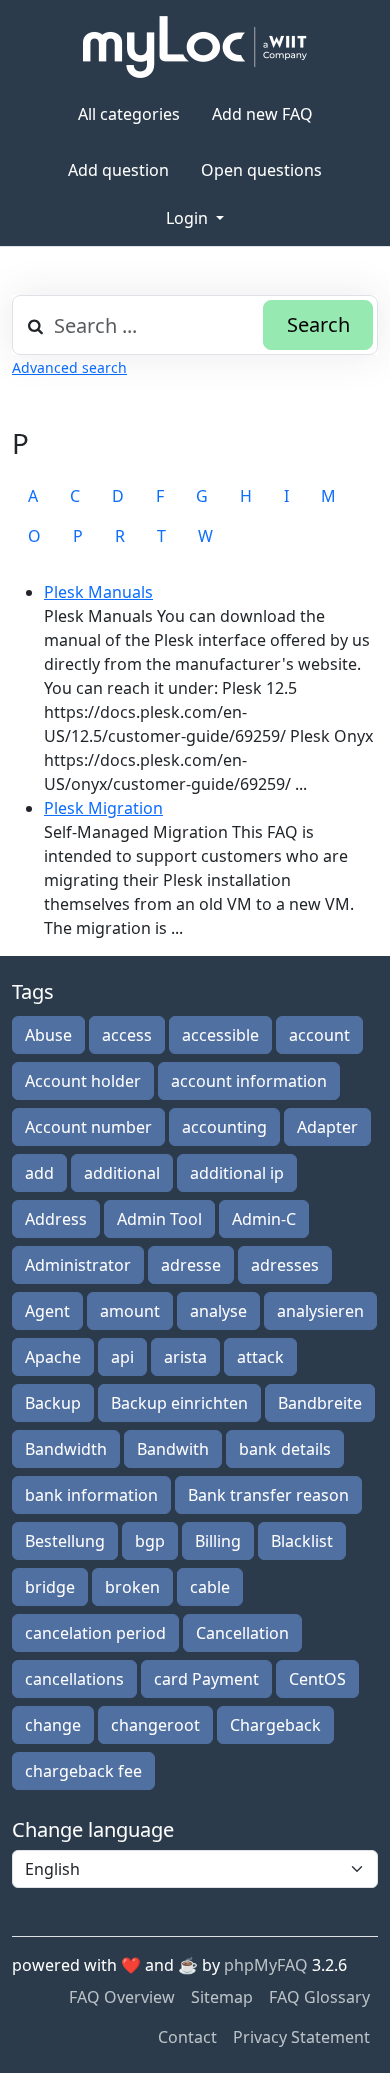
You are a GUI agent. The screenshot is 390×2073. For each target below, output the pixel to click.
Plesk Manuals (98, 592)
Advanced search (69, 367)
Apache (53, 1357)
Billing (218, 1541)
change (53, 1725)
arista (185, 1357)
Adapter (327, 1127)
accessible (220, 1035)
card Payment (206, 1679)
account (319, 1035)
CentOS (317, 1679)
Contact (187, 2037)
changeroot (155, 1725)
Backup (53, 1403)
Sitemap (222, 1997)
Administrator (78, 1265)
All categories (129, 114)
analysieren (320, 1311)
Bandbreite (320, 1403)
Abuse (48, 1035)
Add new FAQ (262, 114)
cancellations (74, 1679)
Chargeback (275, 1725)
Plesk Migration (103, 808)
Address (56, 1219)
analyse (218, 1311)
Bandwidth (66, 1449)
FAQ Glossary (319, 1997)
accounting (224, 1127)
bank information (91, 1495)
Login (189, 218)
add (39, 1173)
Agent (47, 1311)
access (127, 1035)
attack (260, 1357)
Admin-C (264, 1219)
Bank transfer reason (268, 1495)
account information (249, 1081)
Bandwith (173, 1449)
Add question (118, 170)
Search (318, 324)
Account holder (83, 1081)
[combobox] (195, 325)
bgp (150, 1541)
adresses (285, 1265)
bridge (50, 1587)
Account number (88, 1127)
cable (210, 1587)
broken (132, 1587)
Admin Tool (159, 1219)
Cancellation (242, 1633)
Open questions (261, 170)
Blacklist (302, 1541)
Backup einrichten (179, 1403)
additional (122, 1173)
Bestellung (65, 1541)
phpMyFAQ (266, 1965)
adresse (191, 1265)
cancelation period (95, 1633)
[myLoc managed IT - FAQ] (195, 47)
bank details (285, 1449)
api (122, 1357)
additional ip (237, 1173)
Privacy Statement (301, 2037)
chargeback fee (83, 1771)
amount (130, 1311)
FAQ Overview (122, 1997)
